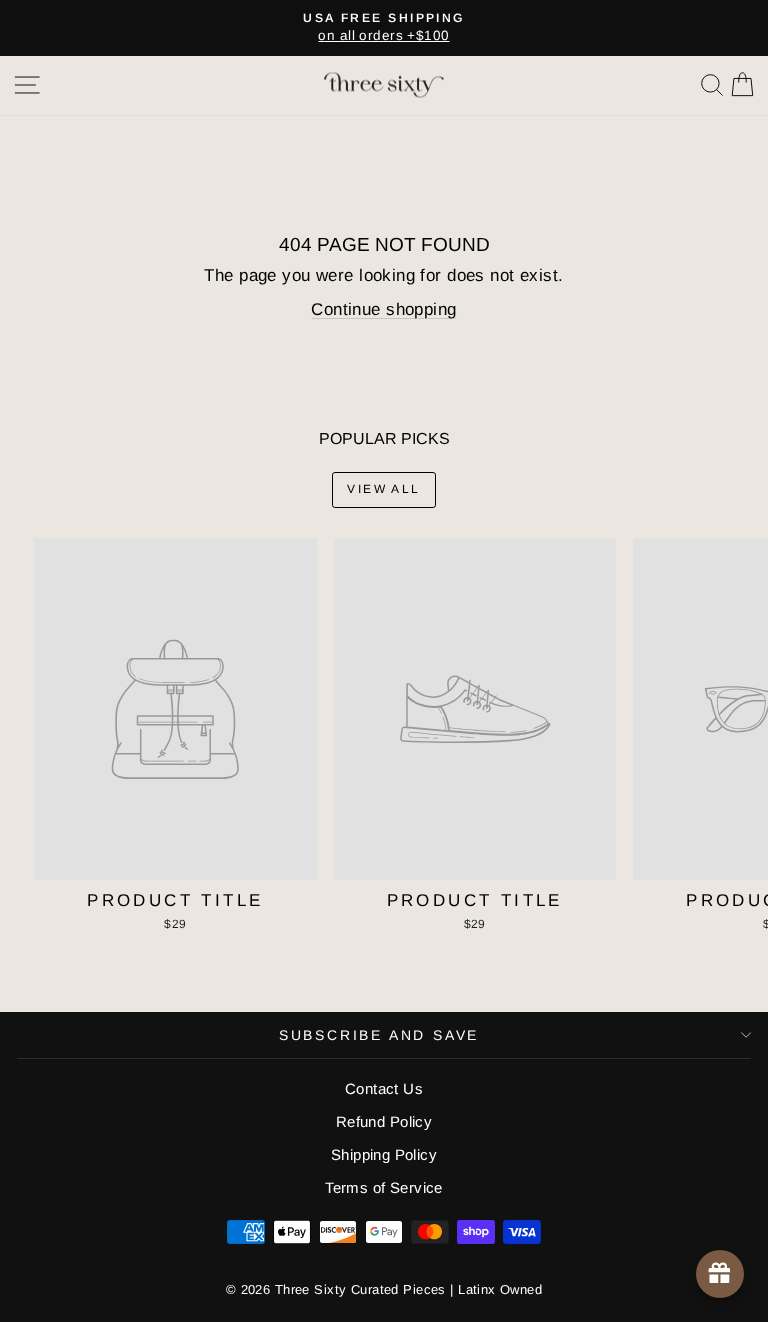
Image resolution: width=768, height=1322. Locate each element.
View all (383, 489)
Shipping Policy (384, 1154)
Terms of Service (384, 1187)
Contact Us (384, 1088)
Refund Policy (384, 1121)
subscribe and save (379, 1035)
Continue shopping (383, 309)
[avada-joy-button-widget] (720, 1274)
